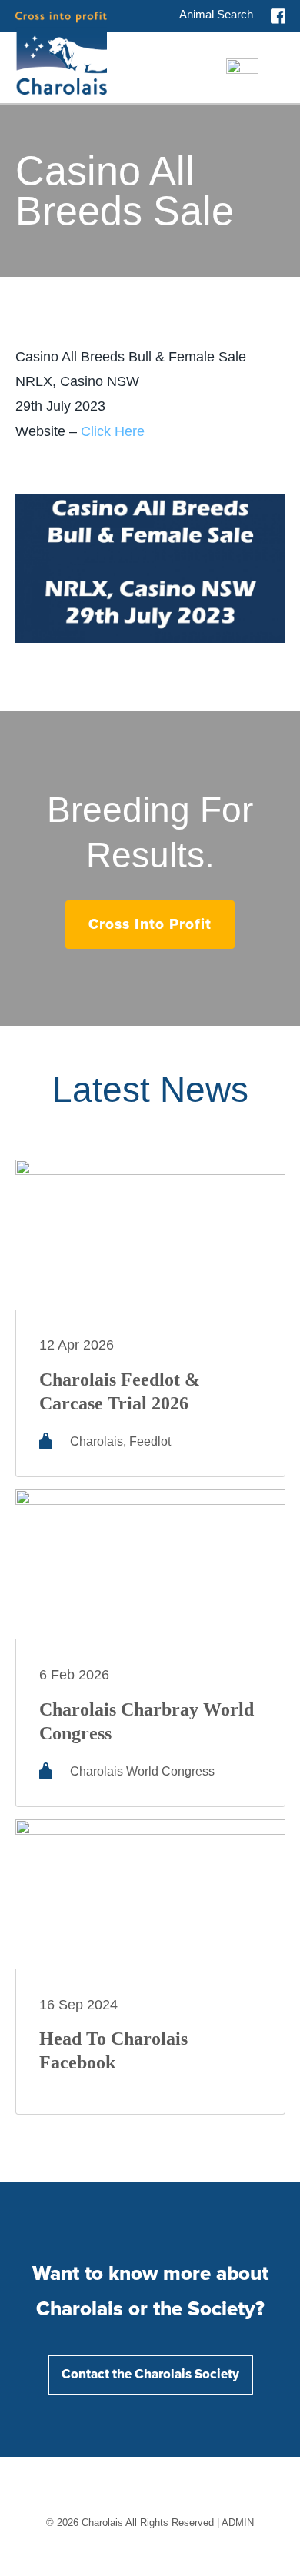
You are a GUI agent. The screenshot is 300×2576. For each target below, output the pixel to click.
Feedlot (150, 1441)
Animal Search (216, 14)
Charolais (97, 1441)
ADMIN (238, 2523)
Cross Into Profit (150, 925)
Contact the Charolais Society (150, 2375)
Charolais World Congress (142, 1771)
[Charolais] (62, 53)
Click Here (113, 431)
